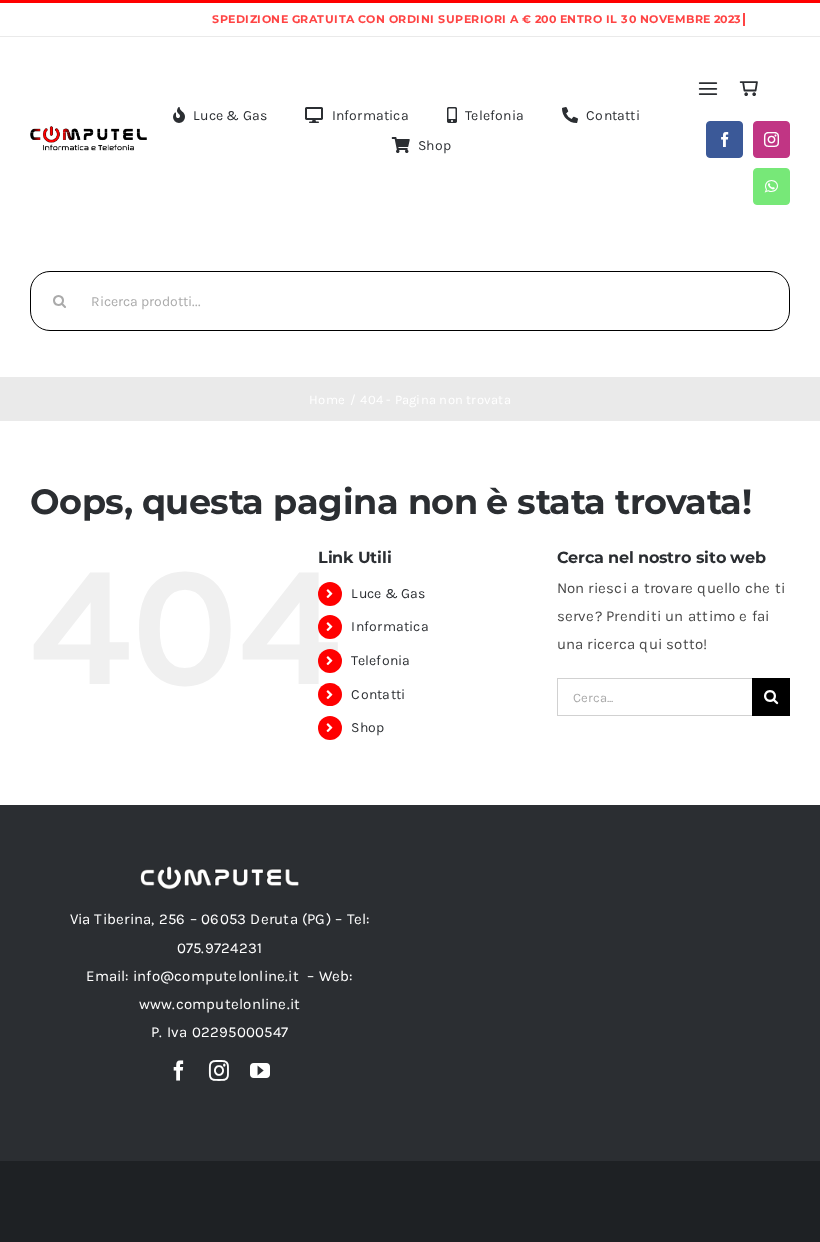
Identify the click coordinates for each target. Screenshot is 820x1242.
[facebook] (724, 139)
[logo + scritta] (88, 132)
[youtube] (260, 1071)
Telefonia (380, 660)
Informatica (389, 626)
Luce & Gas (388, 593)
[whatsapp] (771, 186)
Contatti (378, 694)
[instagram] (771, 139)
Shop (367, 727)
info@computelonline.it (216, 976)
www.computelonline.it (220, 1004)
